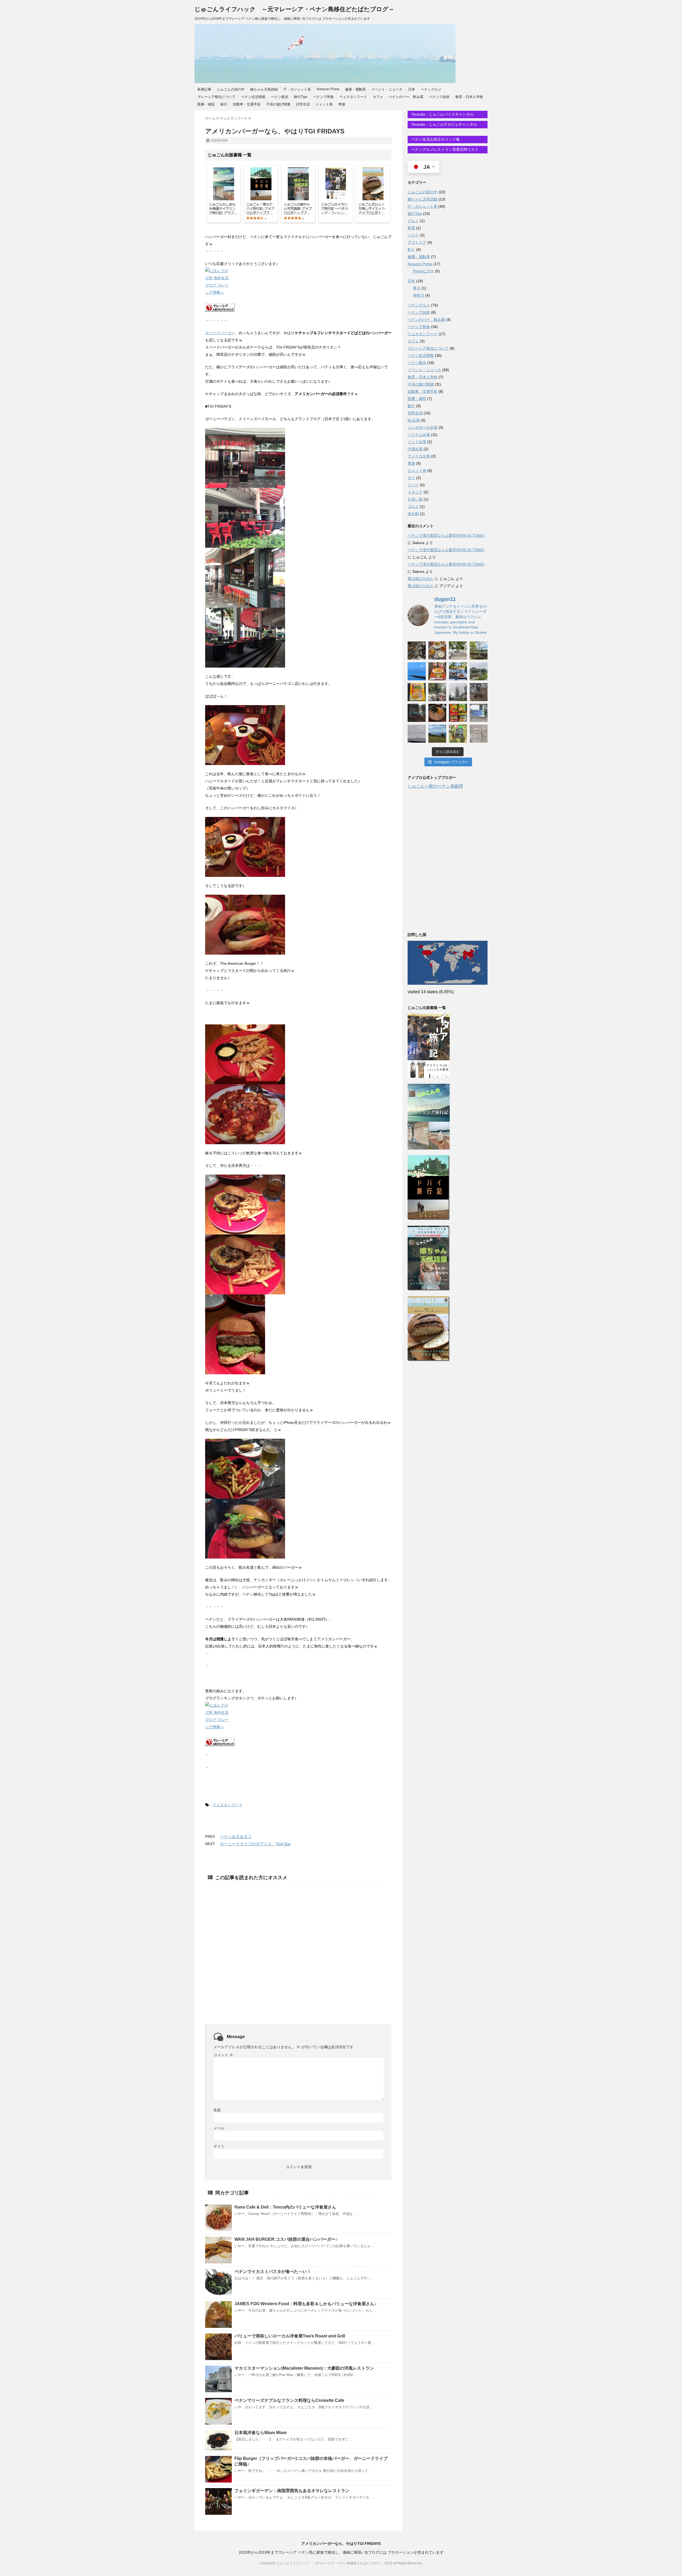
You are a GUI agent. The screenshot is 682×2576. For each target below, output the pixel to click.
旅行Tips (301, 97)
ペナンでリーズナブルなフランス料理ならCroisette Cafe (289, 2400)
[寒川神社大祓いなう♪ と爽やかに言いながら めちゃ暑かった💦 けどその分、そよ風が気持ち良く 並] (437, 692)
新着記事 (204, 89)
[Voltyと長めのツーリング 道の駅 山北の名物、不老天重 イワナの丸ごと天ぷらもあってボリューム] (437, 734)
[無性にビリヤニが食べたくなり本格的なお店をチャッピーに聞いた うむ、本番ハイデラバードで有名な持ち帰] (437, 651)
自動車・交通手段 (247, 104)
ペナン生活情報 (253, 97)
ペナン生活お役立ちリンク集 (435, 139)
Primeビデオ (423, 271)
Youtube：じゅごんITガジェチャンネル (444, 124)
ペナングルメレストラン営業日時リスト (444, 149)
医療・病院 (206, 104)
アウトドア (417, 242)
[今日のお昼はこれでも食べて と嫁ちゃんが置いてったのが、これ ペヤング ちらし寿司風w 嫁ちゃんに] (417, 692)
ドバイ (413, 485)
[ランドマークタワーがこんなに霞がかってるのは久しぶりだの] (458, 692)
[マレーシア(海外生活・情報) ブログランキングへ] (298, 307)
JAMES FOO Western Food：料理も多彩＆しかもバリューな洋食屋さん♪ (305, 2304)
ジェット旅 (324, 104)
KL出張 (414, 420)
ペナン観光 (280, 97)
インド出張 (417, 442)
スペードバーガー (220, 333)
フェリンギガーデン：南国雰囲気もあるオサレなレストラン (292, 2491)
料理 (411, 228)
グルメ (413, 221)
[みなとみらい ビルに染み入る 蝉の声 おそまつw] (458, 651)
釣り (411, 250)
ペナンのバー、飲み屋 (406, 97)
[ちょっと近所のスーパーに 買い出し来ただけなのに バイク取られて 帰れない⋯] (417, 651)
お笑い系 (415, 499)
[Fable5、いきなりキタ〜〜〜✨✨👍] (417, 713)
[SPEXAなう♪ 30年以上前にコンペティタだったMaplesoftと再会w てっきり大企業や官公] (479, 713)
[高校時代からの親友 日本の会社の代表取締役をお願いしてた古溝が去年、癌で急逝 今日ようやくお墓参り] (458, 734)
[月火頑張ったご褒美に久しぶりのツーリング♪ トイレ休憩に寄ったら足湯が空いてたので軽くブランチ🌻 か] (458, 671)
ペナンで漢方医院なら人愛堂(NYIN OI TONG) (446, 535)
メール (219, 2128)
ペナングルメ (431, 89)
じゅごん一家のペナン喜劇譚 (435, 786)
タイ (411, 478)
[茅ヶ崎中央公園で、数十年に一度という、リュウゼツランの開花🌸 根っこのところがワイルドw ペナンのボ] (479, 651)
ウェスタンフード (353, 97)
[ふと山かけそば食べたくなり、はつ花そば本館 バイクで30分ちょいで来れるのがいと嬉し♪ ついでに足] (437, 713)
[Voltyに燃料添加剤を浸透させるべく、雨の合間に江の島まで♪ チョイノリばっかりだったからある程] (479, 671)
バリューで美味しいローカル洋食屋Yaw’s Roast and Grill (290, 2336)
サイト (219, 2146)
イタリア (415, 492)
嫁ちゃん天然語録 (264, 89)
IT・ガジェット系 (297, 89)
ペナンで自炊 (439, 97)
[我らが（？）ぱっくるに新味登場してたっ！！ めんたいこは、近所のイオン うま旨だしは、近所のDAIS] (458, 713)
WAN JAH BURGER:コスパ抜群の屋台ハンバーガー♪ (286, 2239)
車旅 (342, 104)
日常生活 (303, 104)
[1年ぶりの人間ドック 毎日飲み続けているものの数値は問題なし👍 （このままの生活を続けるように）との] (479, 734)
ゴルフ (413, 506)
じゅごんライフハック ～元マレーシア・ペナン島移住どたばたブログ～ (294, 9)
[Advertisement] (298, 1945)
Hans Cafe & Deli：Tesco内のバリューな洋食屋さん (285, 2207)
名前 (217, 2110)
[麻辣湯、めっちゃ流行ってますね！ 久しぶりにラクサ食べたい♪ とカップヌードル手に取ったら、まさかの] (437, 671)
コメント (223, 2055)
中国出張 (415, 449)
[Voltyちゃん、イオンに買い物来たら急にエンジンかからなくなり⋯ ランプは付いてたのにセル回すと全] (479, 692)
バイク (413, 235)
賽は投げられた (421, 579)
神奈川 (419, 295)
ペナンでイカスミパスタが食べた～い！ (273, 2272)
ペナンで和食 (323, 97)
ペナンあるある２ (236, 1837)
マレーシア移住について (216, 97)
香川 (417, 288)
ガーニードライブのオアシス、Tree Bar (255, 1844)
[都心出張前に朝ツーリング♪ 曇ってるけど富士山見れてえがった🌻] (417, 734)
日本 (412, 89)
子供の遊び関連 (278, 104)
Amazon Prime (328, 89)
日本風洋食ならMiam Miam (261, 2433)
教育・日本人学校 (469, 97)
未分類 (413, 514)
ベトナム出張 (419, 435)
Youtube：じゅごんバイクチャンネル (442, 114)
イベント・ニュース (387, 89)
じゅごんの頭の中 (231, 89)
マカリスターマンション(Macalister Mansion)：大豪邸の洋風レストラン (304, 2368)
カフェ (378, 97)
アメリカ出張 (419, 456)
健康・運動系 (355, 89)
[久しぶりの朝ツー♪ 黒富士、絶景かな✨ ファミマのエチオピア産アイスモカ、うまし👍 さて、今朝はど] (417, 671)
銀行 (224, 104)
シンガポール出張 (423, 427)
